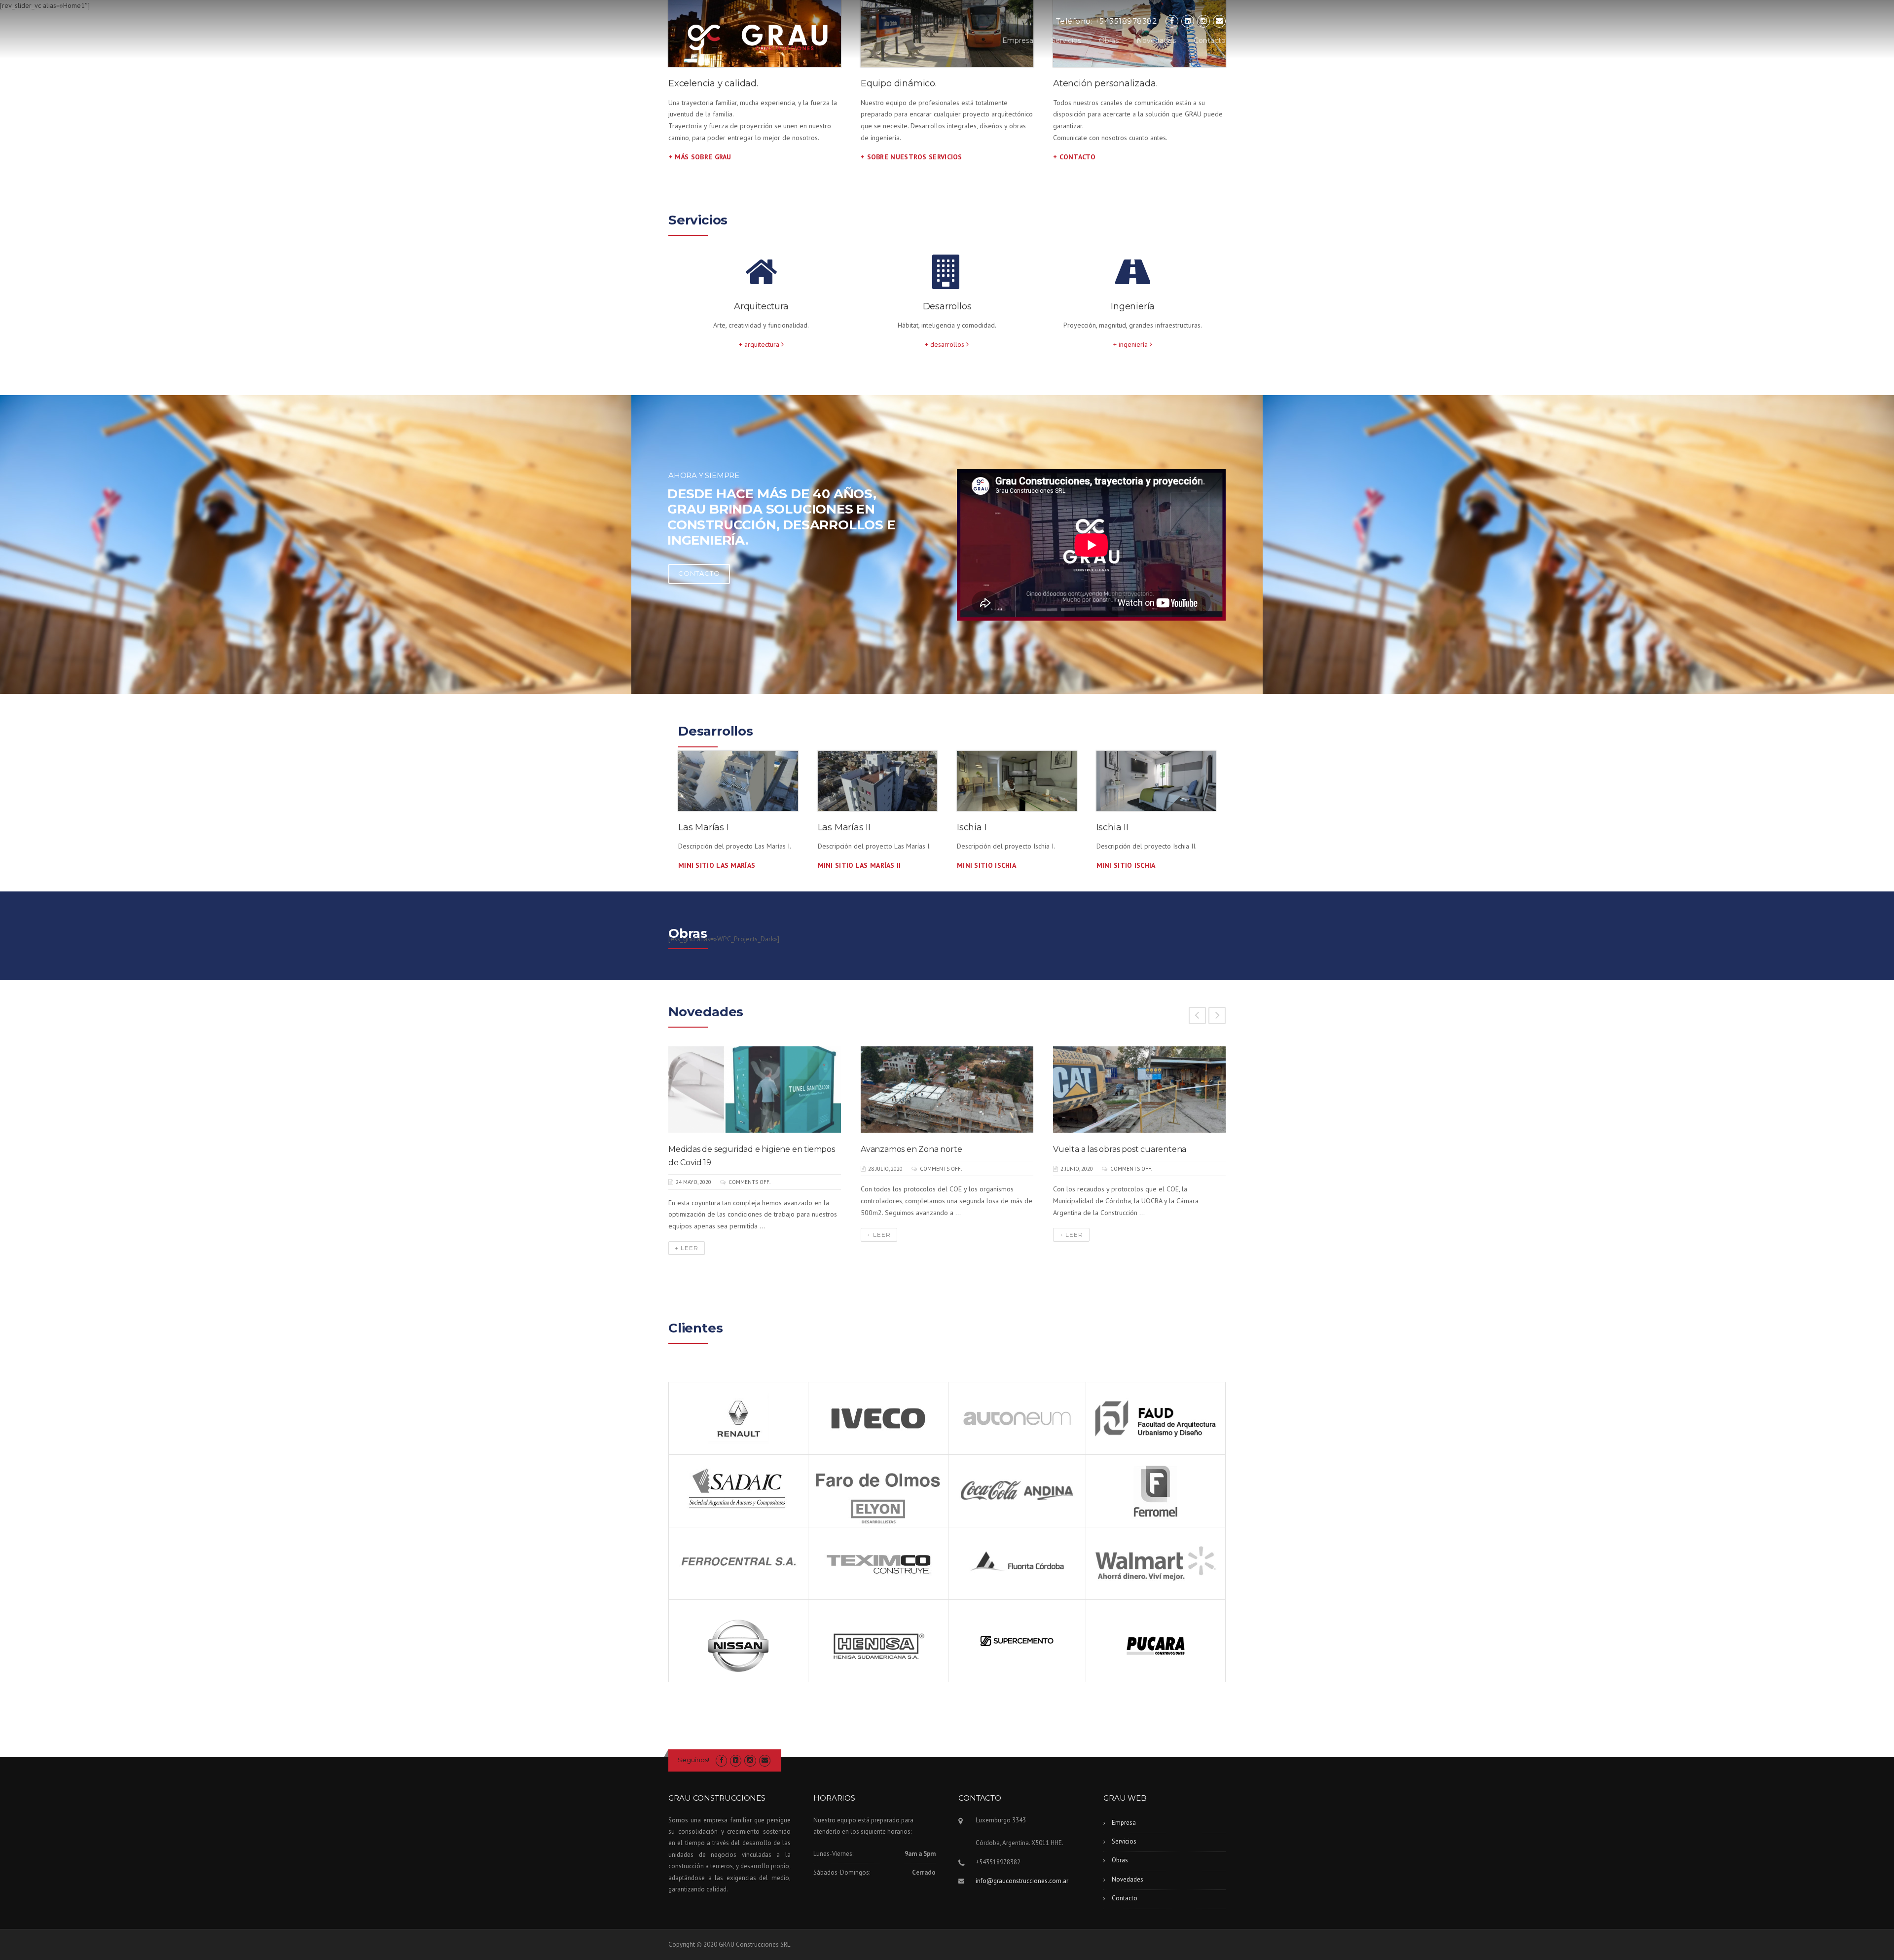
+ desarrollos (946, 344)
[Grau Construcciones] (758, 37)
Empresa (1018, 40)
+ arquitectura (760, 344)
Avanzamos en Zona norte (911, 1149)
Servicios (1066, 40)
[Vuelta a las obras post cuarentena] (1139, 1090)
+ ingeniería (1131, 344)
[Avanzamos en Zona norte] (947, 1090)
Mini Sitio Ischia (986, 865)
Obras (1109, 40)
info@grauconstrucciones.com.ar (1022, 1881)
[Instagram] (1203, 21)
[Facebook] (1172, 21)
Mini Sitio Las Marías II (859, 865)
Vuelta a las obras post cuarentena (1120, 1149)
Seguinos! (693, 1760)
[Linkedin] (1188, 21)
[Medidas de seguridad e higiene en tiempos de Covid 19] (755, 1090)
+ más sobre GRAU (700, 157)
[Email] (1219, 21)
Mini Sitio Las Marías (717, 865)
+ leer (687, 1248)
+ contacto (1074, 157)
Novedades (1156, 40)
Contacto (1210, 40)
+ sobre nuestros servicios (911, 157)
